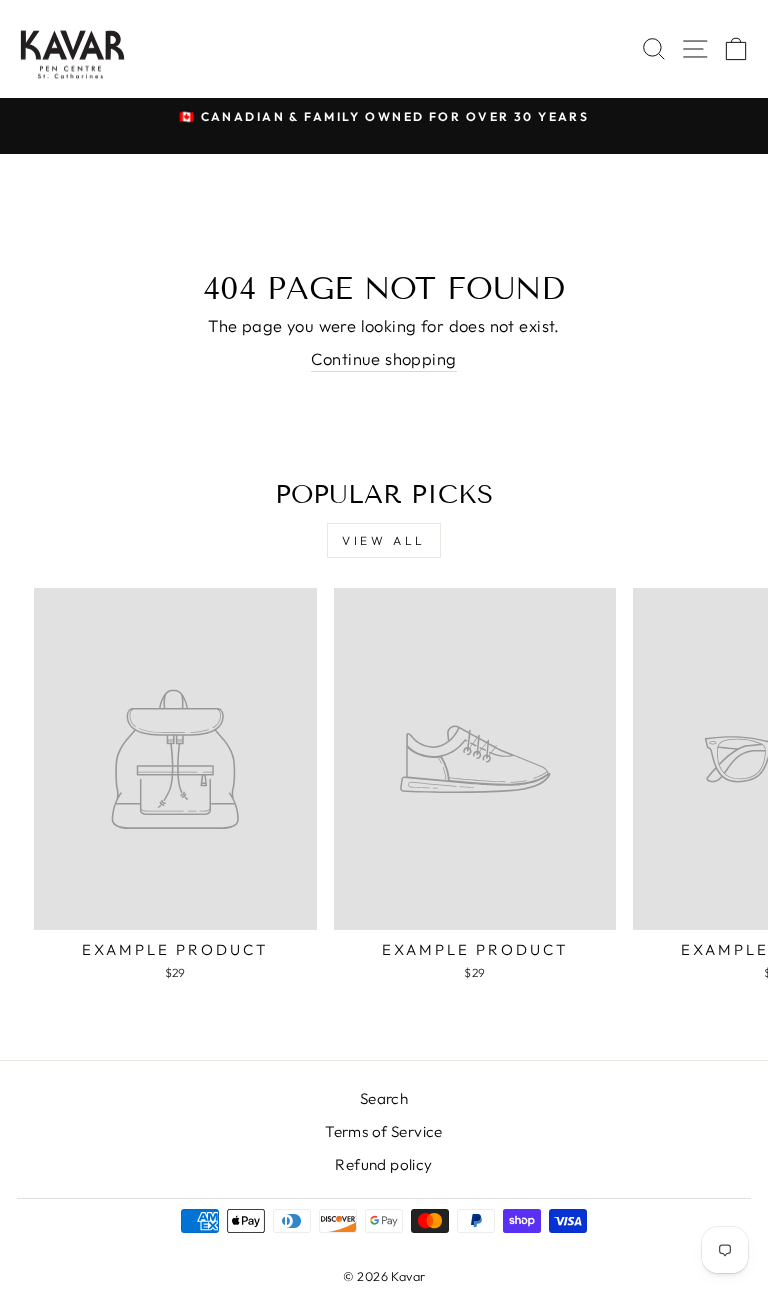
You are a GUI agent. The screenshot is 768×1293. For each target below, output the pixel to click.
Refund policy (383, 1164)
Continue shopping (383, 358)
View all (384, 540)
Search (384, 1098)
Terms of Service (384, 1131)
